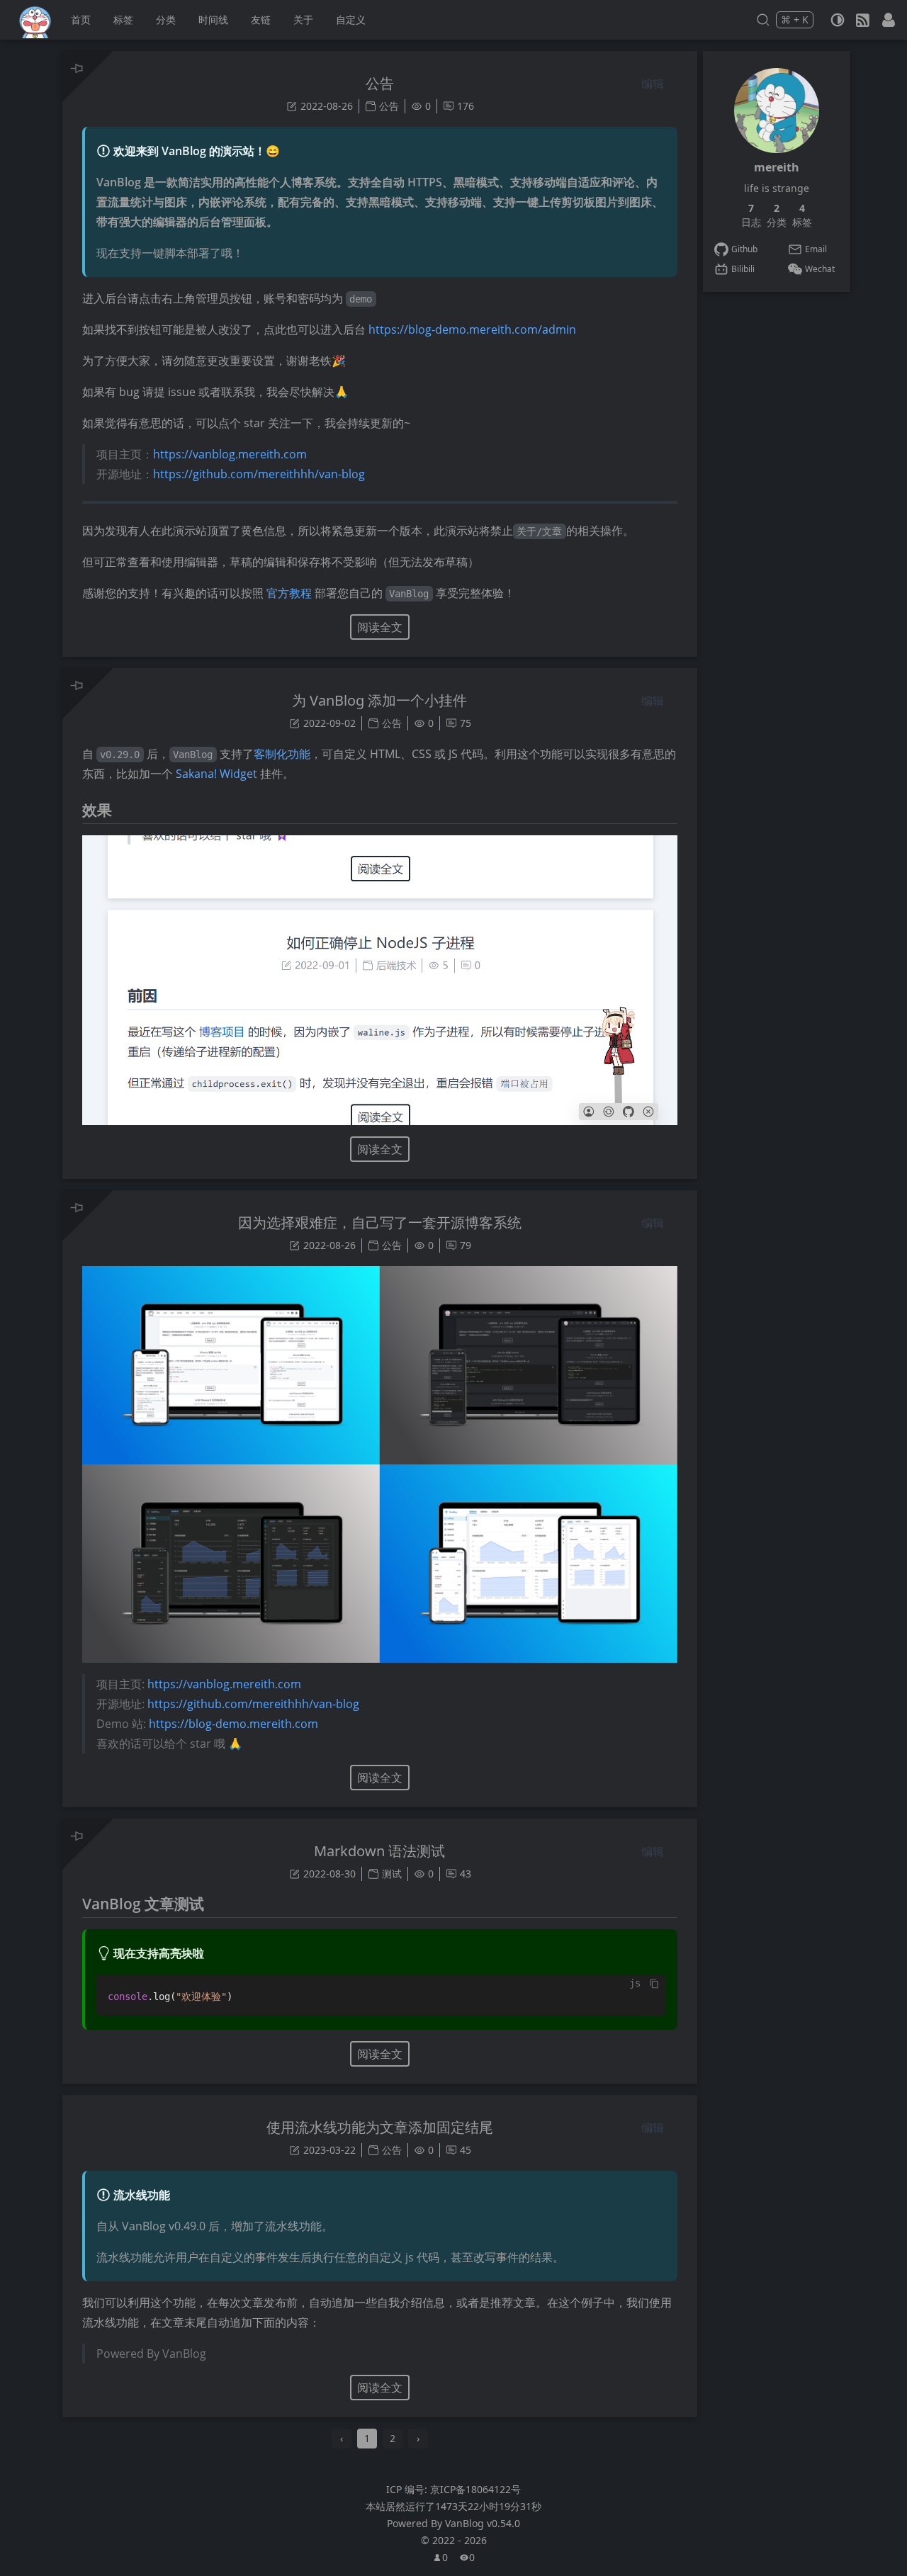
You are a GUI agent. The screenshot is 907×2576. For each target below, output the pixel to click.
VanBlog (483, 2523)
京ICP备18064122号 (475, 2489)
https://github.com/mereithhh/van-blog (259, 474)
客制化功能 (282, 754)
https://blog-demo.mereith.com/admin (472, 329)
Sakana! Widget (216, 774)
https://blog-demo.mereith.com (233, 1724)
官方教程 (289, 593)
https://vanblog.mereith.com (230, 454)
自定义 (351, 19)
